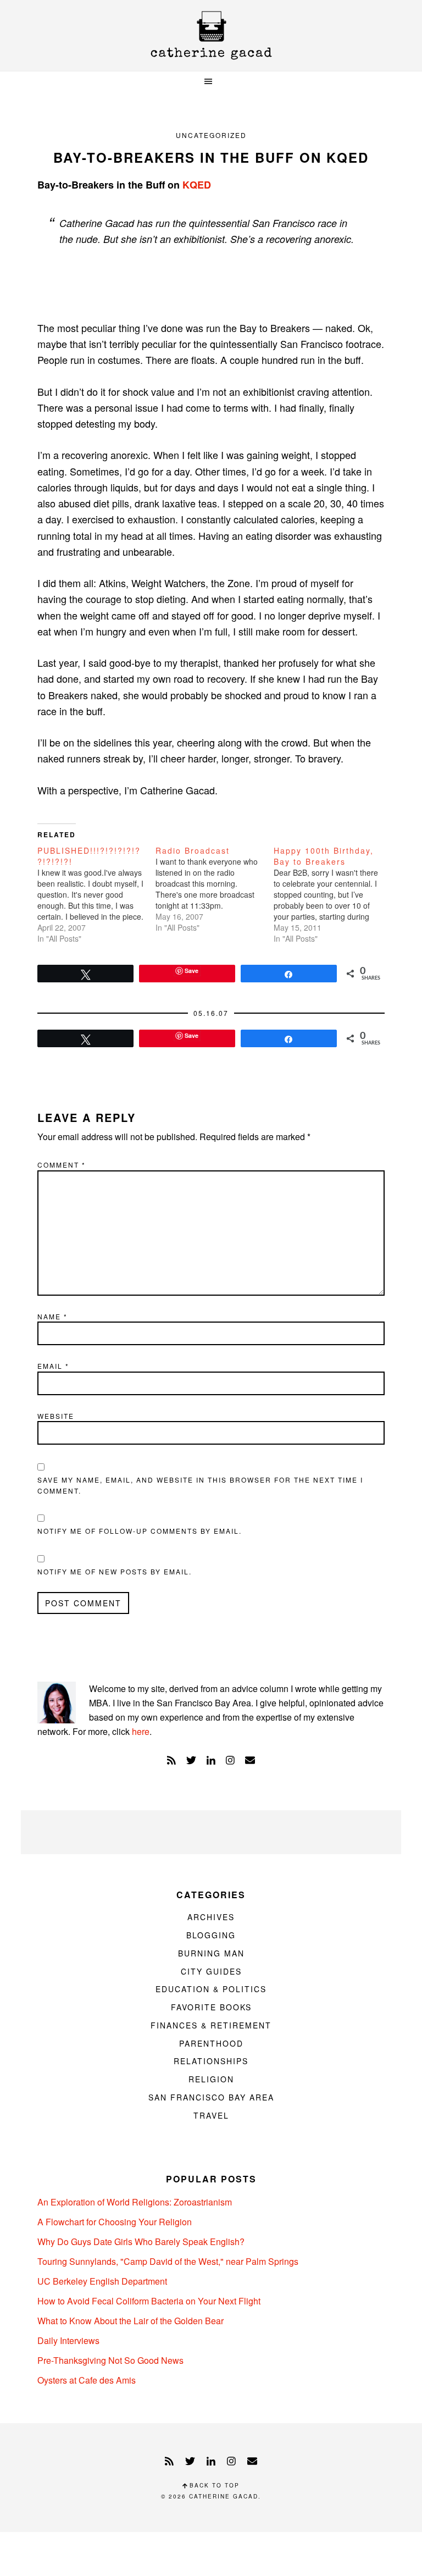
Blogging (211, 1935)
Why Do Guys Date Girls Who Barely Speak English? (141, 2241)
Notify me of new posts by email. (115, 1571)
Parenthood (211, 2043)
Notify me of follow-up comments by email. (140, 1531)
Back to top (213, 2485)
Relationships (211, 2061)
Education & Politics (211, 1989)
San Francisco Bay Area (211, 2097)
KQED (197, 185)
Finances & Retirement (211, 2025)
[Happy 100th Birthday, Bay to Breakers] (333, 894)
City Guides (211, 1971)
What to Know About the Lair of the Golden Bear (131, 2321)
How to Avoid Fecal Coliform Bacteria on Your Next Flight (149, 2301)
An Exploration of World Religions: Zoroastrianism (135, 2202)
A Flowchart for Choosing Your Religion (115, 2222)
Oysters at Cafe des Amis (87, 2380)
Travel (211, 2115)
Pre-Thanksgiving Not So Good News (110, 2360)
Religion (211, 2079)
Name (52, 1316)
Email (53, 1366)
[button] (211, 82)
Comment (62, 1165)
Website (56, 1416)
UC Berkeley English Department (102, 2281)
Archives (211, 1917)
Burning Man (211, 1953)
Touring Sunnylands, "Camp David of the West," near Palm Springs (168, 2261)
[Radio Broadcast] (215, 889)
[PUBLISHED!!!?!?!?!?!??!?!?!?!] (96, 894)
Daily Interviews (68, 2340)
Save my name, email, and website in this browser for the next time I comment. (200, 1485)
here (141, 1731)
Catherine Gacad (211, 35)
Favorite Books (211, 2007)
